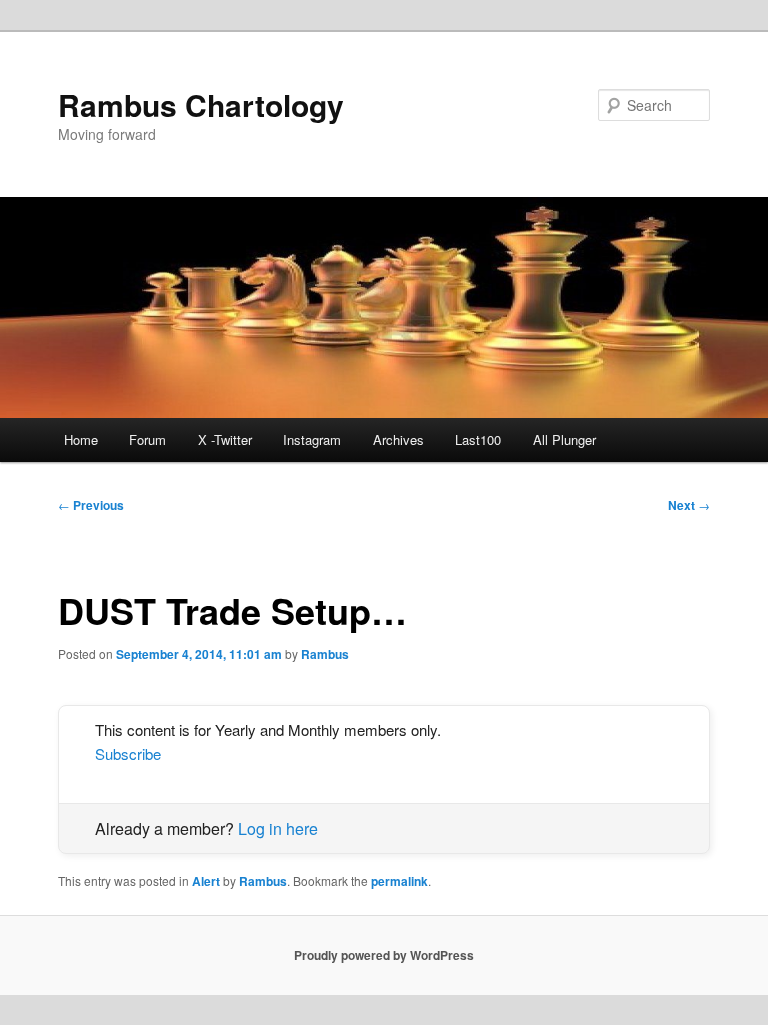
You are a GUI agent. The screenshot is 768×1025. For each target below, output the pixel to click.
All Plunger (564, 439)
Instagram (312, 439)
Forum (147, 439)
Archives (398, 439)
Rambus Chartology (201, 104)
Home (81, 439)
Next (689, 505)
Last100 (478, 439)
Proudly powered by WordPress (384, 955)
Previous (91, 505)
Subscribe (128, 753)
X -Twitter (225, 439)
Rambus (325, 654)
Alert (206, 881)
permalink (399, 881)
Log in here (278, 828)
